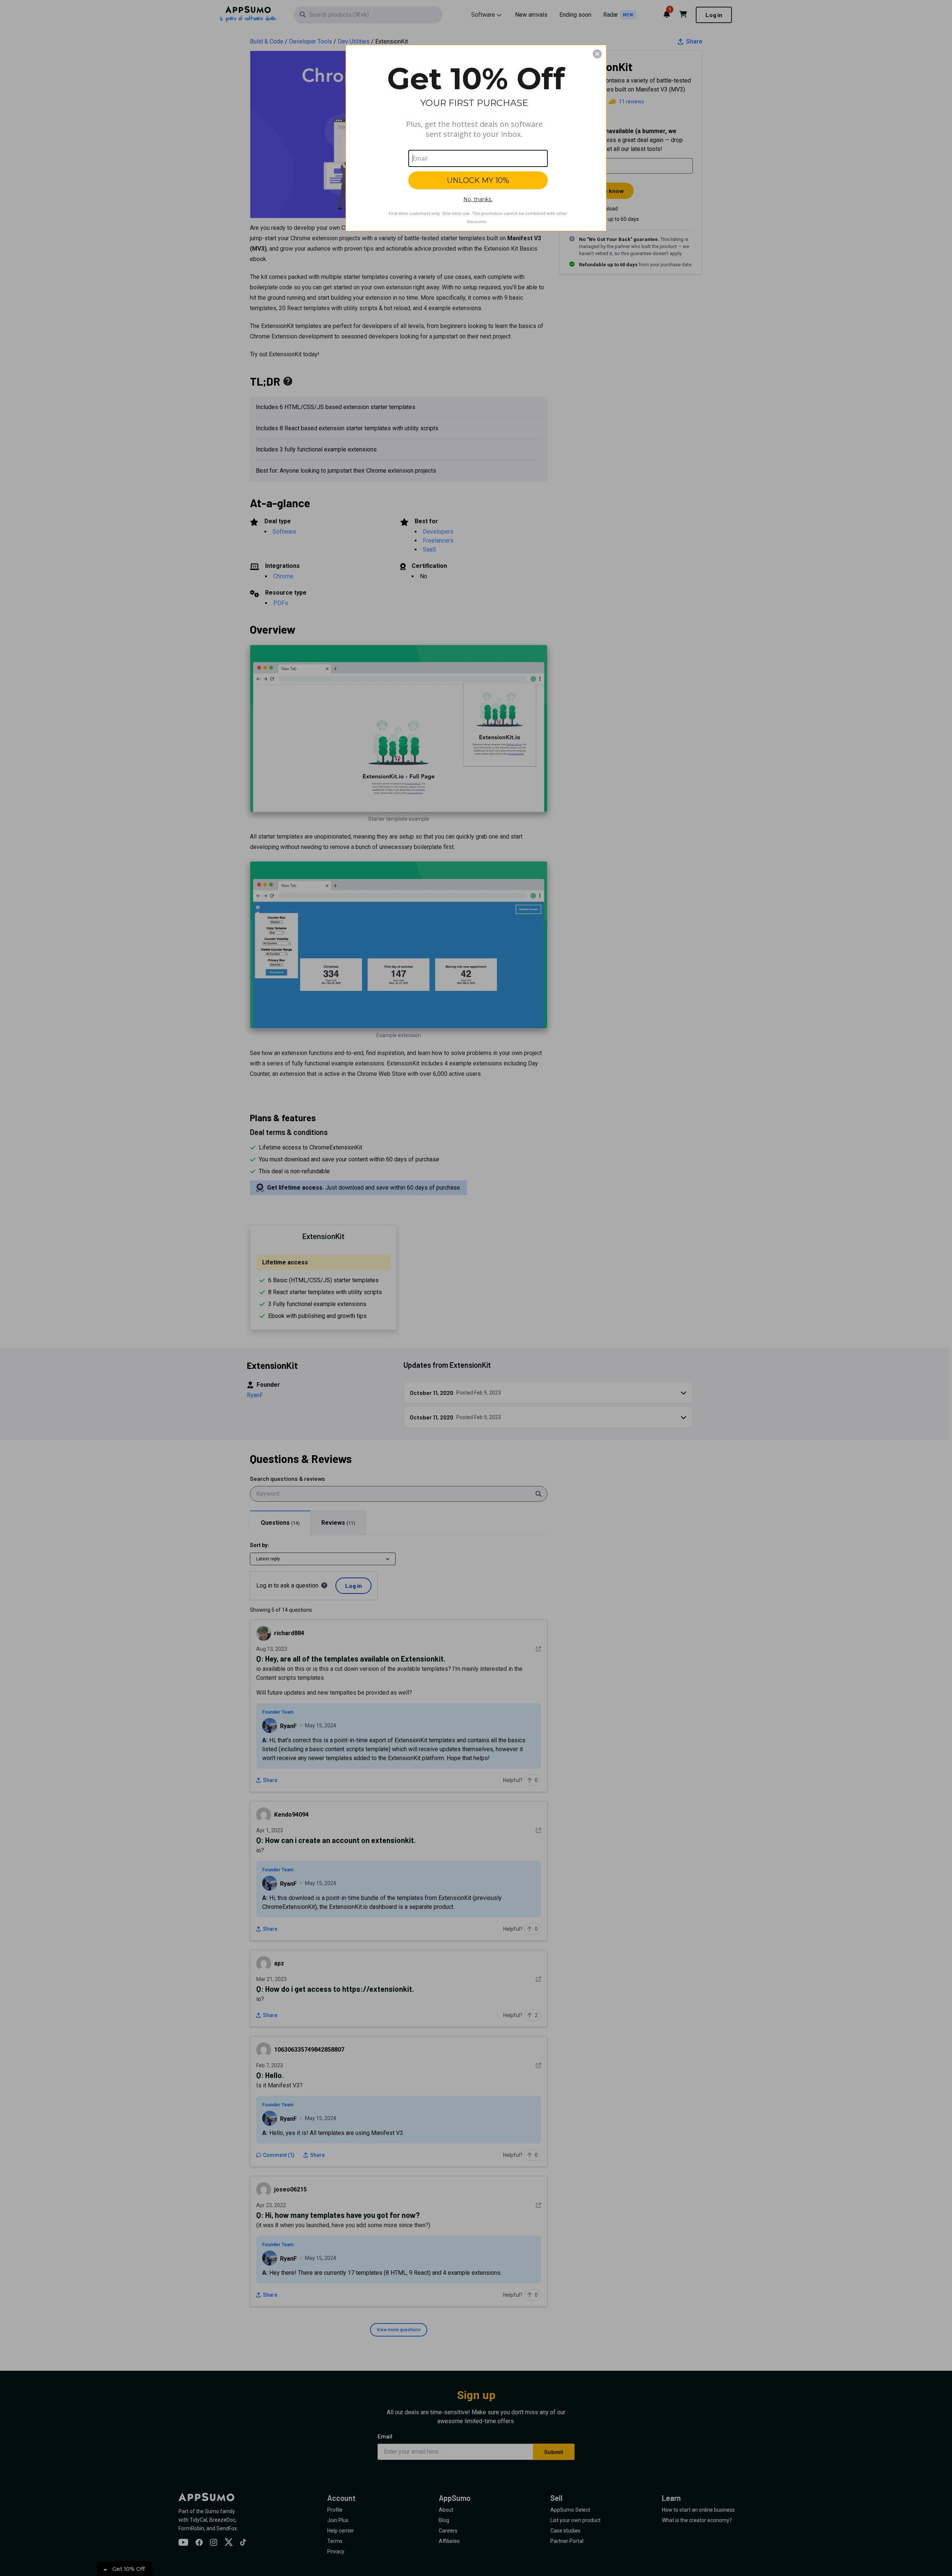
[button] (597, 54)
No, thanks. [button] (478, 199)
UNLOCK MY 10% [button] (478, 180)
